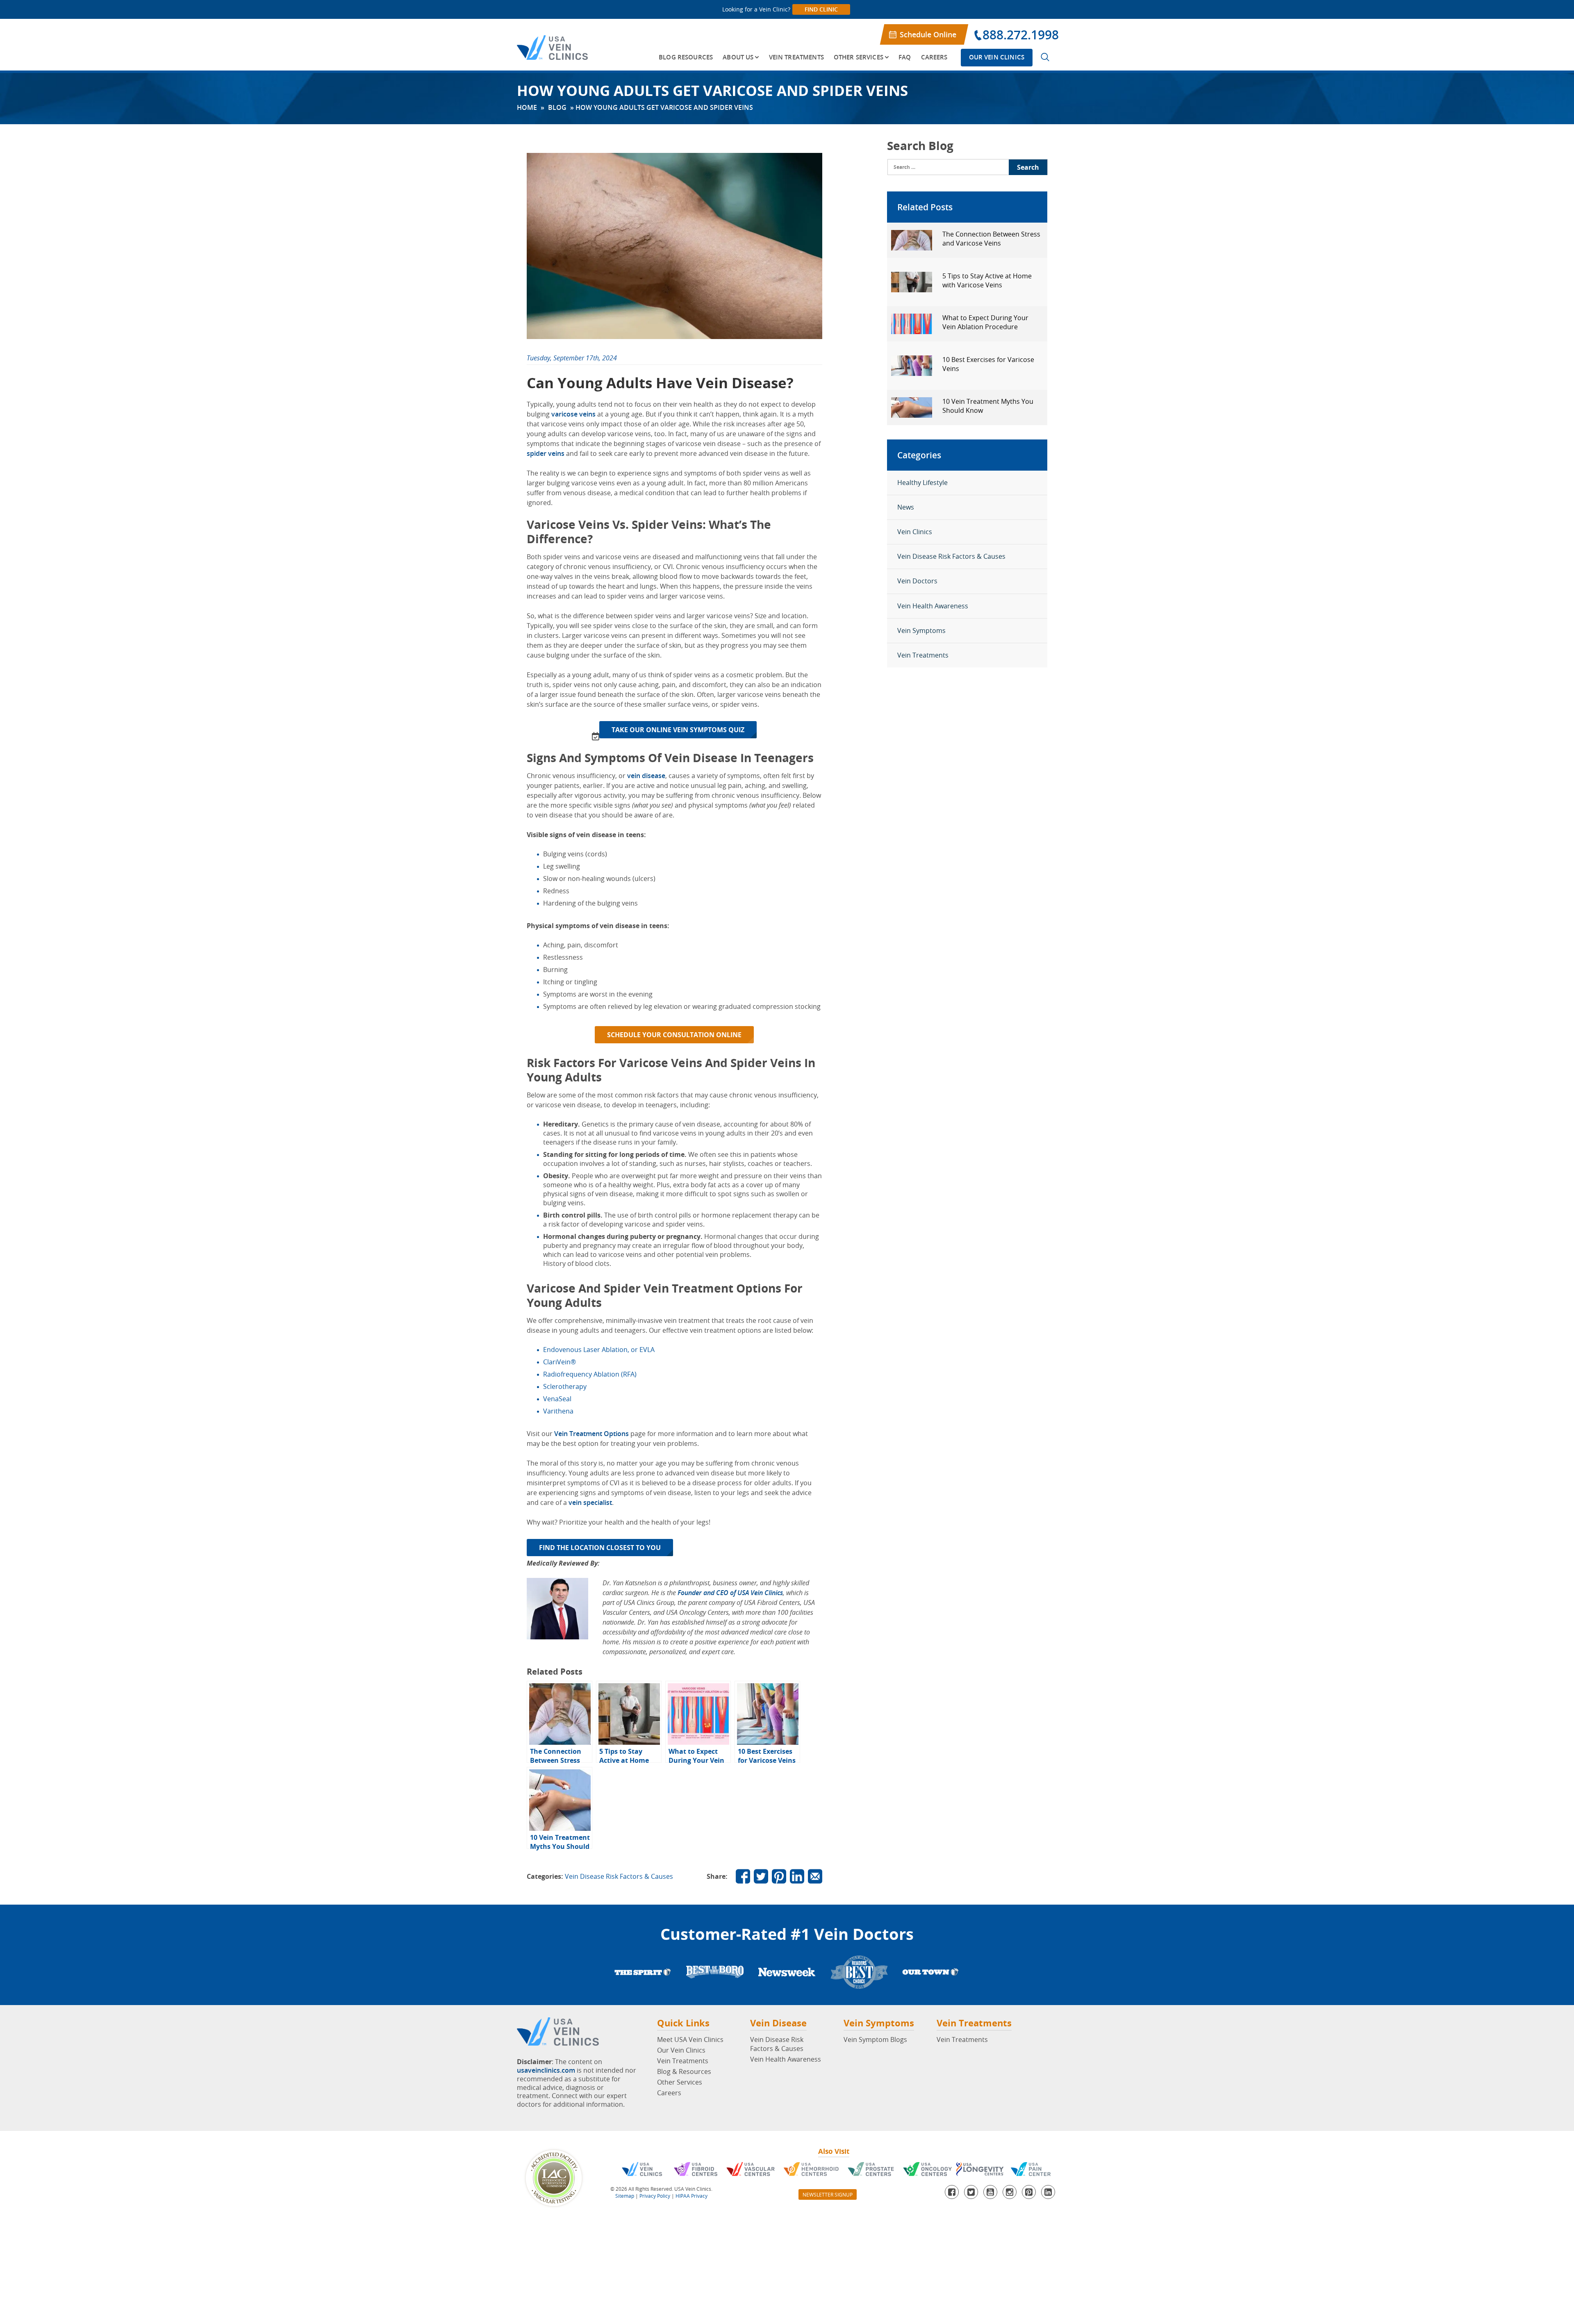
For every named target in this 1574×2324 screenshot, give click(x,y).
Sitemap (625, 2196)
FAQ (905, 57)
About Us (738, 57)
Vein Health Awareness (933, 606)
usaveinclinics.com (546, 2070)
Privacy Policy (655, 2196)
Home (527, 107)
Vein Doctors (917, 581)
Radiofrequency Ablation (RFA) (590, 1374)
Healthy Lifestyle (922, 483)
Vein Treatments (796, 57)
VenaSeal (557, 1399)
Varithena (558, 1411)
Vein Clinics (915, 532)
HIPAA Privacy (691, 2196)
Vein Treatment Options (591, 1434)
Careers (934, 57)
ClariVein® (560, 1362)
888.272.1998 (1021, 35)
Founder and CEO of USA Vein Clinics (730, 1593)
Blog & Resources (684, 2071)
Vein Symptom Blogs (875, 2039)
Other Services (859, 57)
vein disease (646, 776)
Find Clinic (821, 9)
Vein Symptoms (921, 631)
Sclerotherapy (565, 1386)
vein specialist (590, 1502)
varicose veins (573, 414)
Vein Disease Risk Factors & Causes (619, 1876)
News (906, 507)
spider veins (546, 453)
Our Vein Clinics (997, 57)
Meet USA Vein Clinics (690, 2039)
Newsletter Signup (828, 2194)
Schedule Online (928, 34)
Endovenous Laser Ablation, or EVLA (599, 1350)
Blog (557, 107)
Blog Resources (686, 57)
